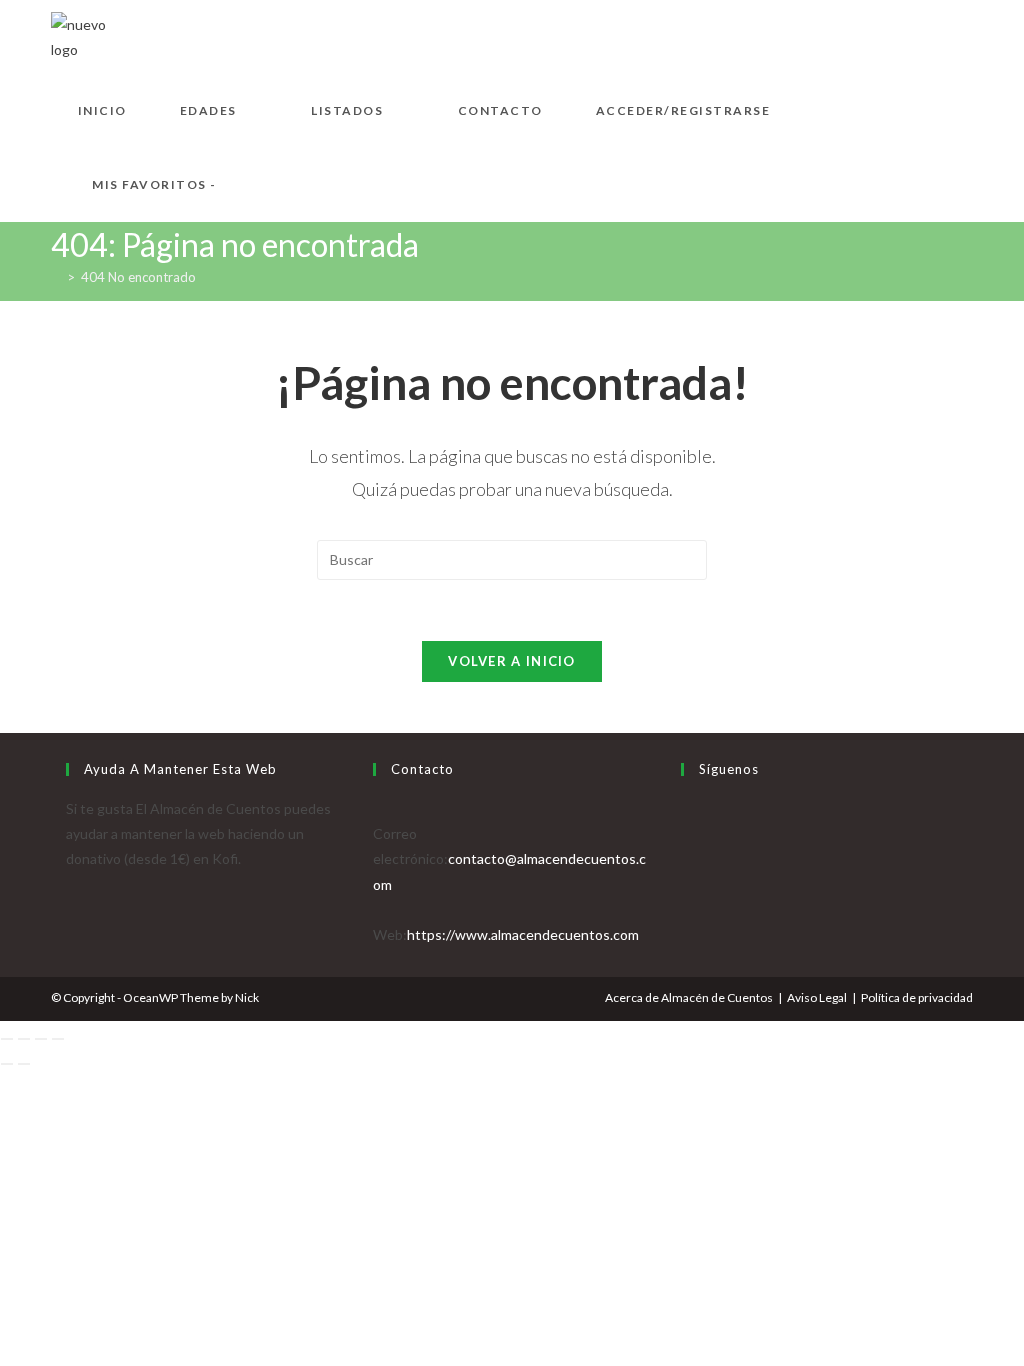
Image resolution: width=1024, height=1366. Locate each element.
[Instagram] (686, 858)
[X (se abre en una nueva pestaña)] (869, 34)
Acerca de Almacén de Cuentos (689, 997)
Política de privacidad (917, 997)
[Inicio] (56, 277)
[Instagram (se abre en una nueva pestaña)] (965, 34)
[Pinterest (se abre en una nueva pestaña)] (933, 34)
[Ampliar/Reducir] (7, 1039)
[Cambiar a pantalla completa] (24, 1039)
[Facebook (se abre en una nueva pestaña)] (901, 34)
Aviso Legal (817, 997)
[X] (686, 808)
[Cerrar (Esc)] (58, 1039)
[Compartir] (41, 1039)
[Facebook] (686, 833)
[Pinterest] (686, 884)
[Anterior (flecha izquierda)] (7, 1064)
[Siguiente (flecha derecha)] (24, 1064)
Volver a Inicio (512, 661)
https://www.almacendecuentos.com (523, 934)
